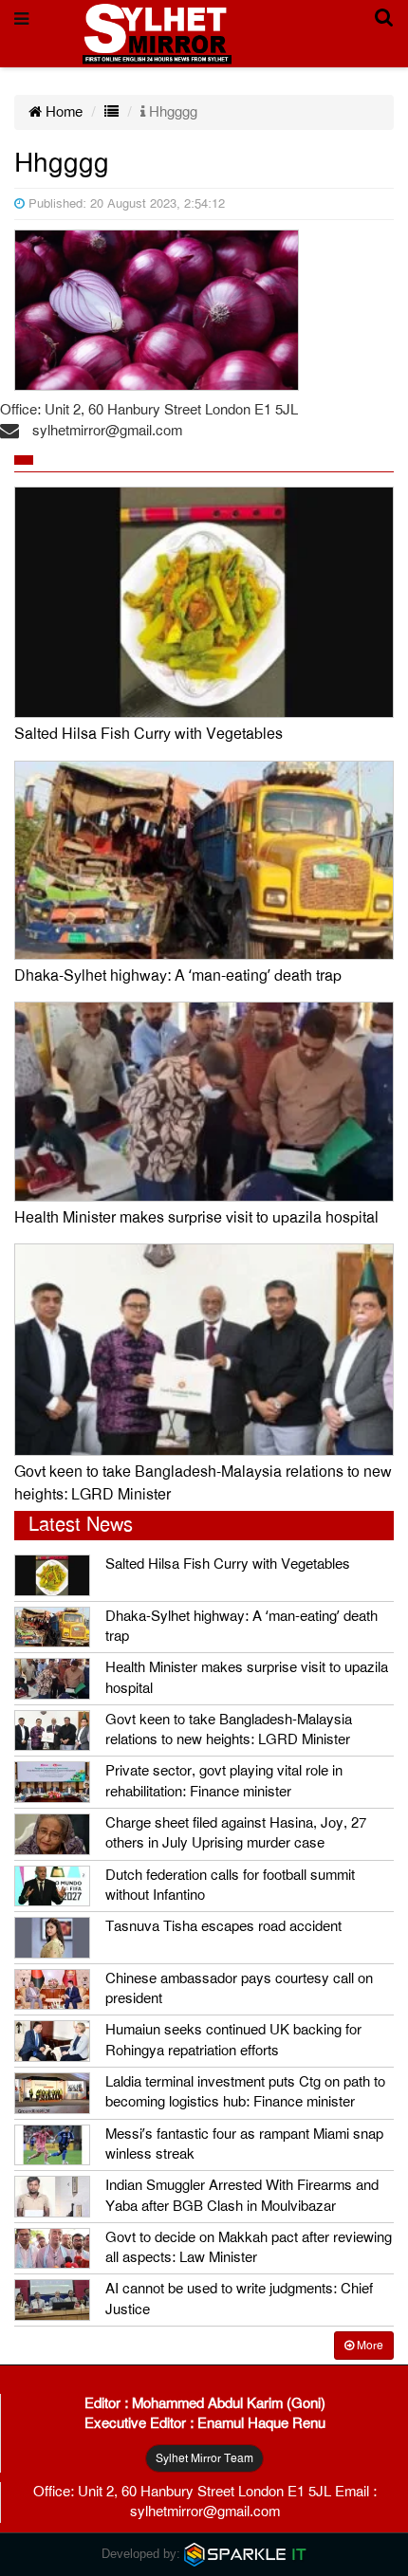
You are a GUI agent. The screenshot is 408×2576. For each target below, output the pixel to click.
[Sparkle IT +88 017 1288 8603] (246, 2554)
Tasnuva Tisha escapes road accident (223, 1926)
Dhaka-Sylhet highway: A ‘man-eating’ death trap (178, 976)
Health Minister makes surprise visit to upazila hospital (196, 1218)
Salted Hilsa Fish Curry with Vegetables (148, 734)
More (369, 2346)
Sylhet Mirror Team (204, 2458)
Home (62, 112)
